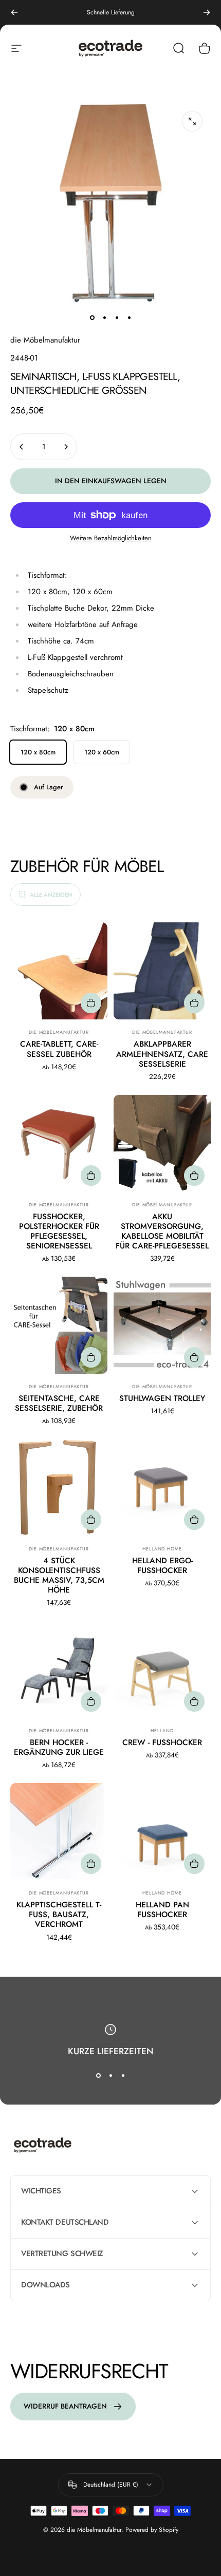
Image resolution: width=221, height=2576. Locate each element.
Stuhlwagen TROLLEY (162, 1398)
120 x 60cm (102, 752)
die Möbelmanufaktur (45, 340)
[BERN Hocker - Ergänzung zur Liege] (59, 1669)
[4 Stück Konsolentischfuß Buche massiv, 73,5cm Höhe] (59, 1488)
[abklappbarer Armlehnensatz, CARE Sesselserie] (162, 971)
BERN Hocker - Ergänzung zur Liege (59, 1747)
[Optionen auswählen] (91, 1003)
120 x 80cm (38, 752)
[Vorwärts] (207, 12)
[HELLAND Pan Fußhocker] (162, 1832)
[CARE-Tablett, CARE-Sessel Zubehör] (59, 971)
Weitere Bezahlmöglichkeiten (111, 538)
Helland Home (162, 1549)
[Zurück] (14, 12)
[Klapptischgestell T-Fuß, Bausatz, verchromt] (59, 1832)
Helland (162, 1730)
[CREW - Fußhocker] (162, 1669)
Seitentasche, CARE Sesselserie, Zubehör (59, 1403)
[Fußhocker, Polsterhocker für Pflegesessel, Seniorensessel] (59, 1143)
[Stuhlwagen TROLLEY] (162, 1325)
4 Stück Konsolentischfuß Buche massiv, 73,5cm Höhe (59, 1575)
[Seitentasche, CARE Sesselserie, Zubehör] (59, 1325)
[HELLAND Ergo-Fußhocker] (162, 1488)
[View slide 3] (123, 2075)
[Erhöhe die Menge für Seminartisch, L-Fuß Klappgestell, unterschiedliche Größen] (66, 447)
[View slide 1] (98, 2075)
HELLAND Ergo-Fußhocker (162, 1566)
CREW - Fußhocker (162, 1742)
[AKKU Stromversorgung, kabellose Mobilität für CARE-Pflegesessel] (162, 1143)
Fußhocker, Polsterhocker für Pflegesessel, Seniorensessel (59, 1231)
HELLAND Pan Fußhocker (162, 1910)
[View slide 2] (110, 2075)
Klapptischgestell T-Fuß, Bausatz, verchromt (59, 1915)
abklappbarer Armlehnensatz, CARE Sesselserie (162, 1054)
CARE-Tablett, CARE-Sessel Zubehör (59, 1049)
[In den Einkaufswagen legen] (194, 1176)
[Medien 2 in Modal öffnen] (192, 121)
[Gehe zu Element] (92, 317)
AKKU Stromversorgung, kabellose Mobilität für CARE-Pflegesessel (162, 1231)
